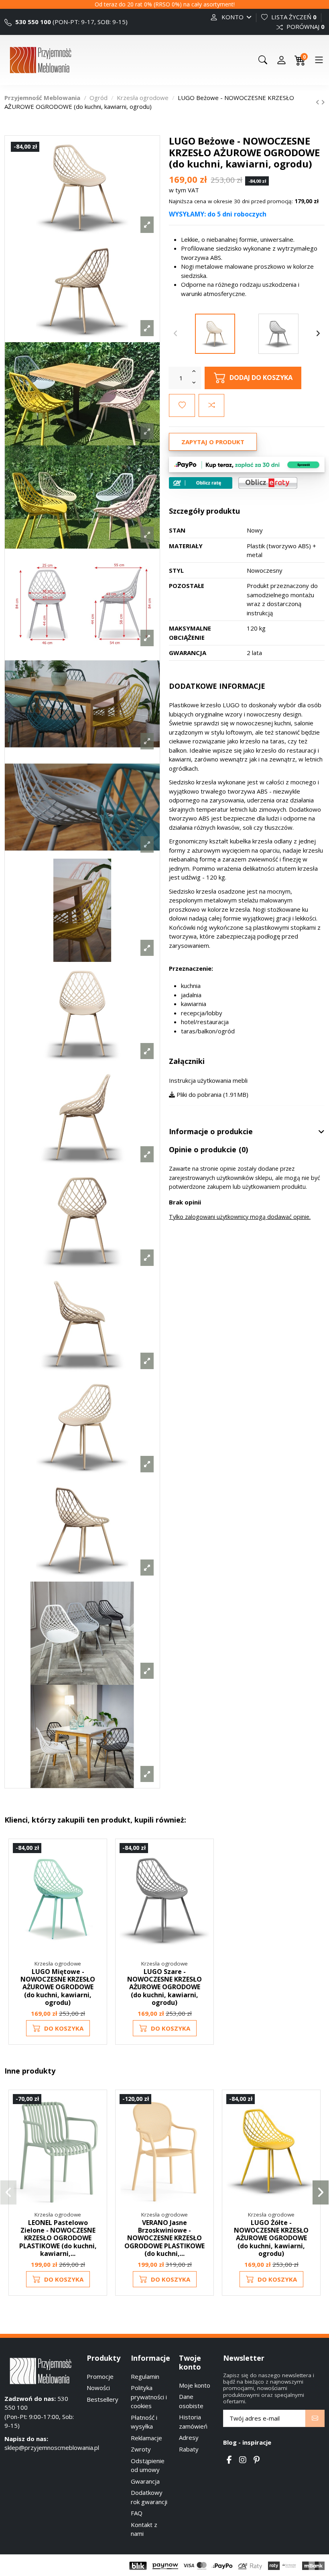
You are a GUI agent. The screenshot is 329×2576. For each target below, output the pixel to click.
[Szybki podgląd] (96, 1885)
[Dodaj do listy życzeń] (182, 405)
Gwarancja (145, 2481)
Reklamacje (146, 2438)
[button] (8, 2192)
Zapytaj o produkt (213, 442)
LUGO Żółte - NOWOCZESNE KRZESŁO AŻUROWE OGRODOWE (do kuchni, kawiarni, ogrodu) (271, 2238)
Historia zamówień (193, 2422)
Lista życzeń (293, 17)
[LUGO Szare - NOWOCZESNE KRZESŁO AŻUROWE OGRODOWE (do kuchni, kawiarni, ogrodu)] (278, 334)
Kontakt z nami (144, 2529)
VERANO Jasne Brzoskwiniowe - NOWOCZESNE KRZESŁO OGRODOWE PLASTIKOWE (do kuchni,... (164, 2238)
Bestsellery (103, 2399)
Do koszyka (64, 2028)
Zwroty (141, 2449)
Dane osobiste (191, 2401)
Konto (233, 17)
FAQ (137, 2513)
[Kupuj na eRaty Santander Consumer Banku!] (268, 482)
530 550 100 (32, 22)
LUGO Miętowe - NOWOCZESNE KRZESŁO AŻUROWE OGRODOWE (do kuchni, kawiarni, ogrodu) (58, 1987)
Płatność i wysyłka (144, 2422)
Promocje (100, 2376)
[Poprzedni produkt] (318, 102)
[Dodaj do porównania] (211, 405)
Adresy (189, 2437)
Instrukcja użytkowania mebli (208, 1080)
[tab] (247, 1132)
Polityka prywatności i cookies (149, 2397)
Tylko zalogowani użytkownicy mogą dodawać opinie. (240, 1217)
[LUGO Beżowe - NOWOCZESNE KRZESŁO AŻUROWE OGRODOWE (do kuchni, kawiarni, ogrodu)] (215, 334)
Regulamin (145, 2376)
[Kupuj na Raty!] (201, 483)
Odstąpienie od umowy (148, 2465)
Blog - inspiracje (247, 2442)
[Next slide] (318, 334)
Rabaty (189, 2449)
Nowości (98, 2388)
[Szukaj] (263, 60)
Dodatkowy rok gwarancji (149, 2497)
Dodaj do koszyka (261, 377)
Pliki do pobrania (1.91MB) (212, 1094)
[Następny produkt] (323, 102)
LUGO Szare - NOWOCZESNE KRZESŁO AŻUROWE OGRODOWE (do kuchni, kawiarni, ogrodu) (164, 1987)
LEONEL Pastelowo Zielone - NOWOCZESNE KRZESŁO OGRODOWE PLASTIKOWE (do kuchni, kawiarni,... (58, 2238)
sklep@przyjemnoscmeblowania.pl (52, 2447)
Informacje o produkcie (211, 1132)
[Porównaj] (96, 1870)
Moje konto (195, 2385)
